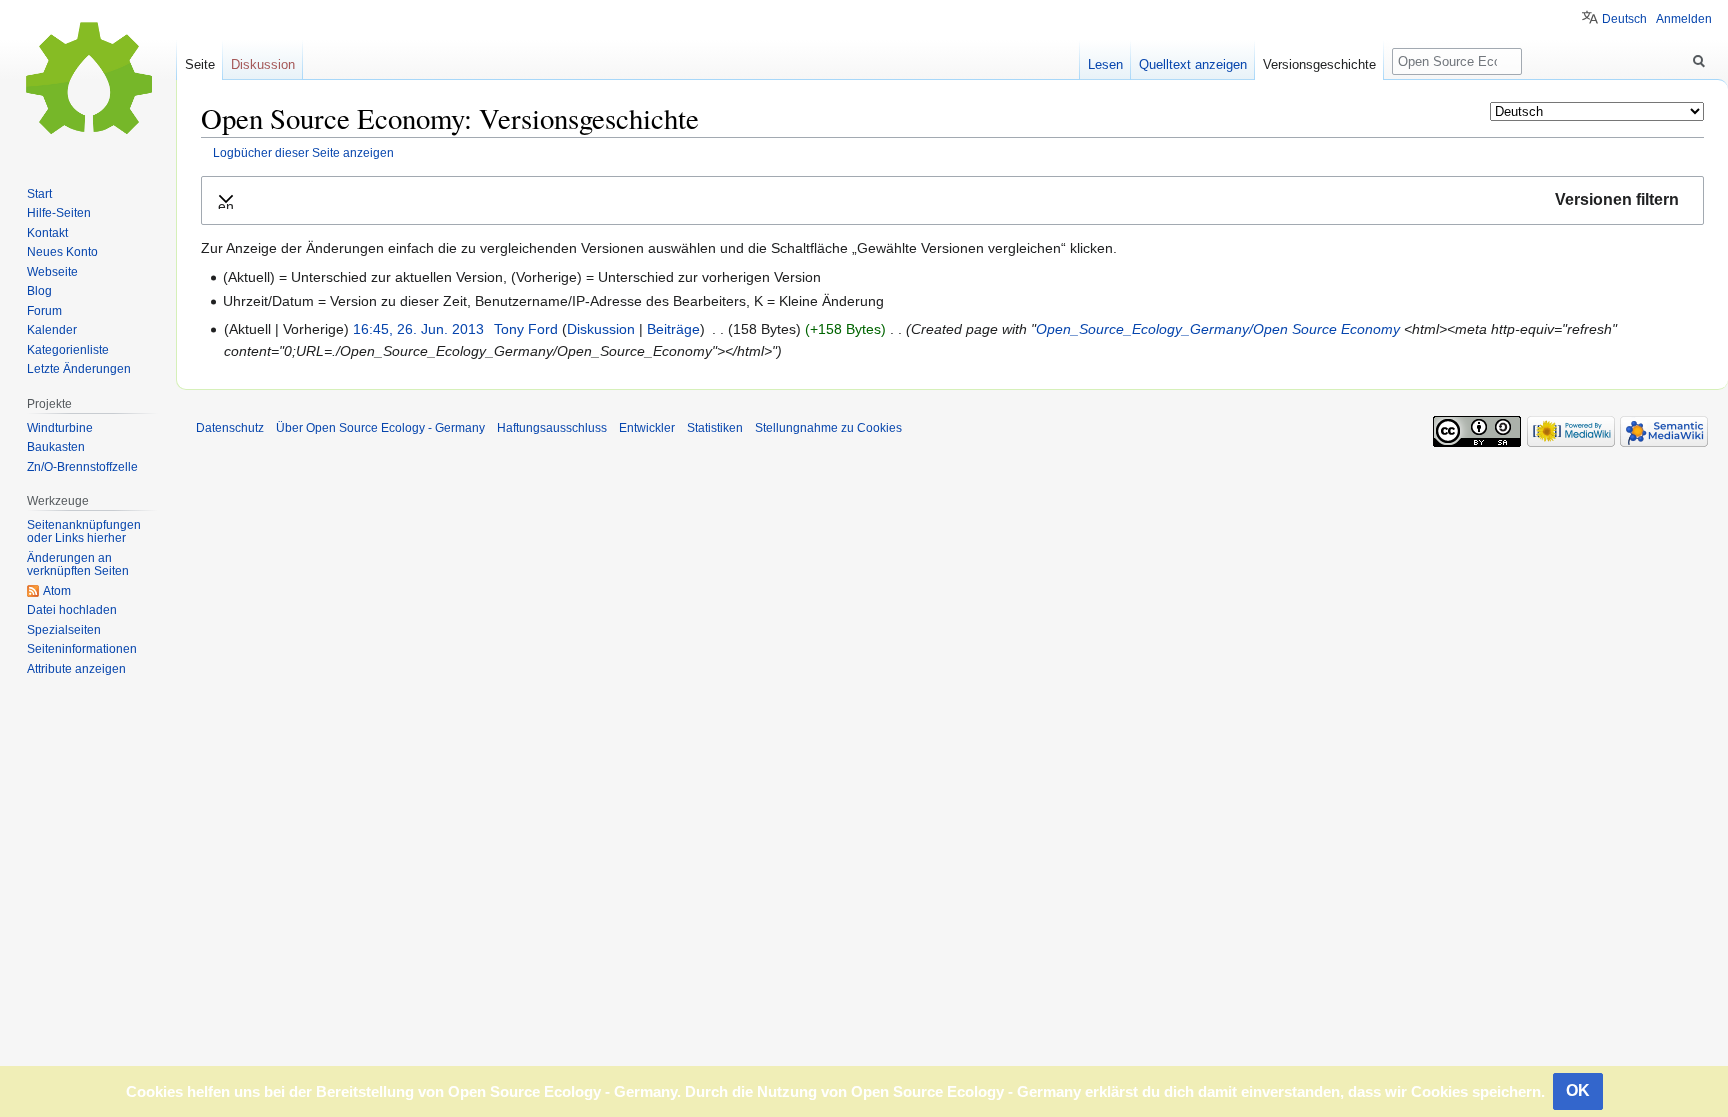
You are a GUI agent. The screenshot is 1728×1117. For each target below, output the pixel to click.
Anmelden (1684, 19)
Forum (44, 311)
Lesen (1105, 64)
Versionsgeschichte (1319, 64)
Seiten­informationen (82, 649)
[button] (952, 200)
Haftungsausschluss (552, 428)
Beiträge (673, 329)
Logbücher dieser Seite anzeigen (303, 152)
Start (39, 194)
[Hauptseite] (88, 80)
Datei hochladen (72, 610)
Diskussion (601, 329)
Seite (200, 64)
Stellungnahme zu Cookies (828, 428)
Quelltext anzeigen (1193, 64)
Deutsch (1624, 19)
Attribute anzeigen (76, 669)
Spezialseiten (64, 630)
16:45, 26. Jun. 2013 (418, 329)
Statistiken (715, 428)
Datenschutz (230, 428)
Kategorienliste (68, 350)
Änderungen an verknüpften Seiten (78, 565)
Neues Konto (62, 252)
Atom (57, 591)
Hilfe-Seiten (59, 213)
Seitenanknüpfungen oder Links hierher (84, 532)
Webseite (52, 272)
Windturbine (60, 428)
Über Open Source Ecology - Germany (380, 428)
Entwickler (647, 428)
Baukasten (56, 447)
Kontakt (47, 233)
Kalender (52, 330)
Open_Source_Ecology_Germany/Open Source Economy (1218, 329)
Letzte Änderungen (79, 369)
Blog (39, 291)
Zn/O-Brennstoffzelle (82, 467)
